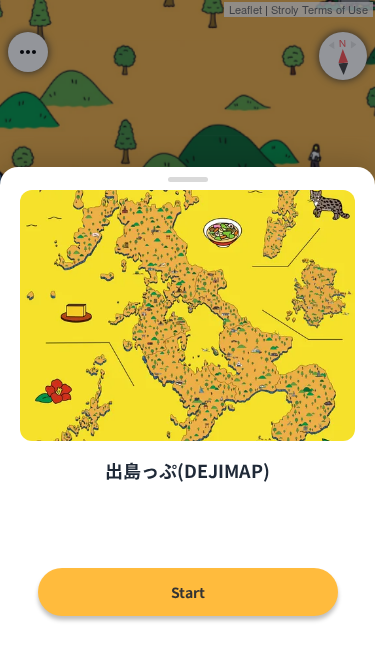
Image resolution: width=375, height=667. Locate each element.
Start (188, 592)
